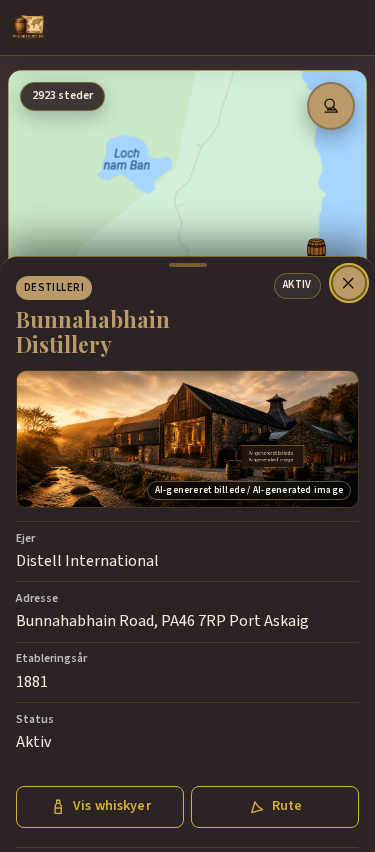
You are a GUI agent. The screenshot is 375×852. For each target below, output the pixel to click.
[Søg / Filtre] (331, 106)
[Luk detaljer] (349, 283)
